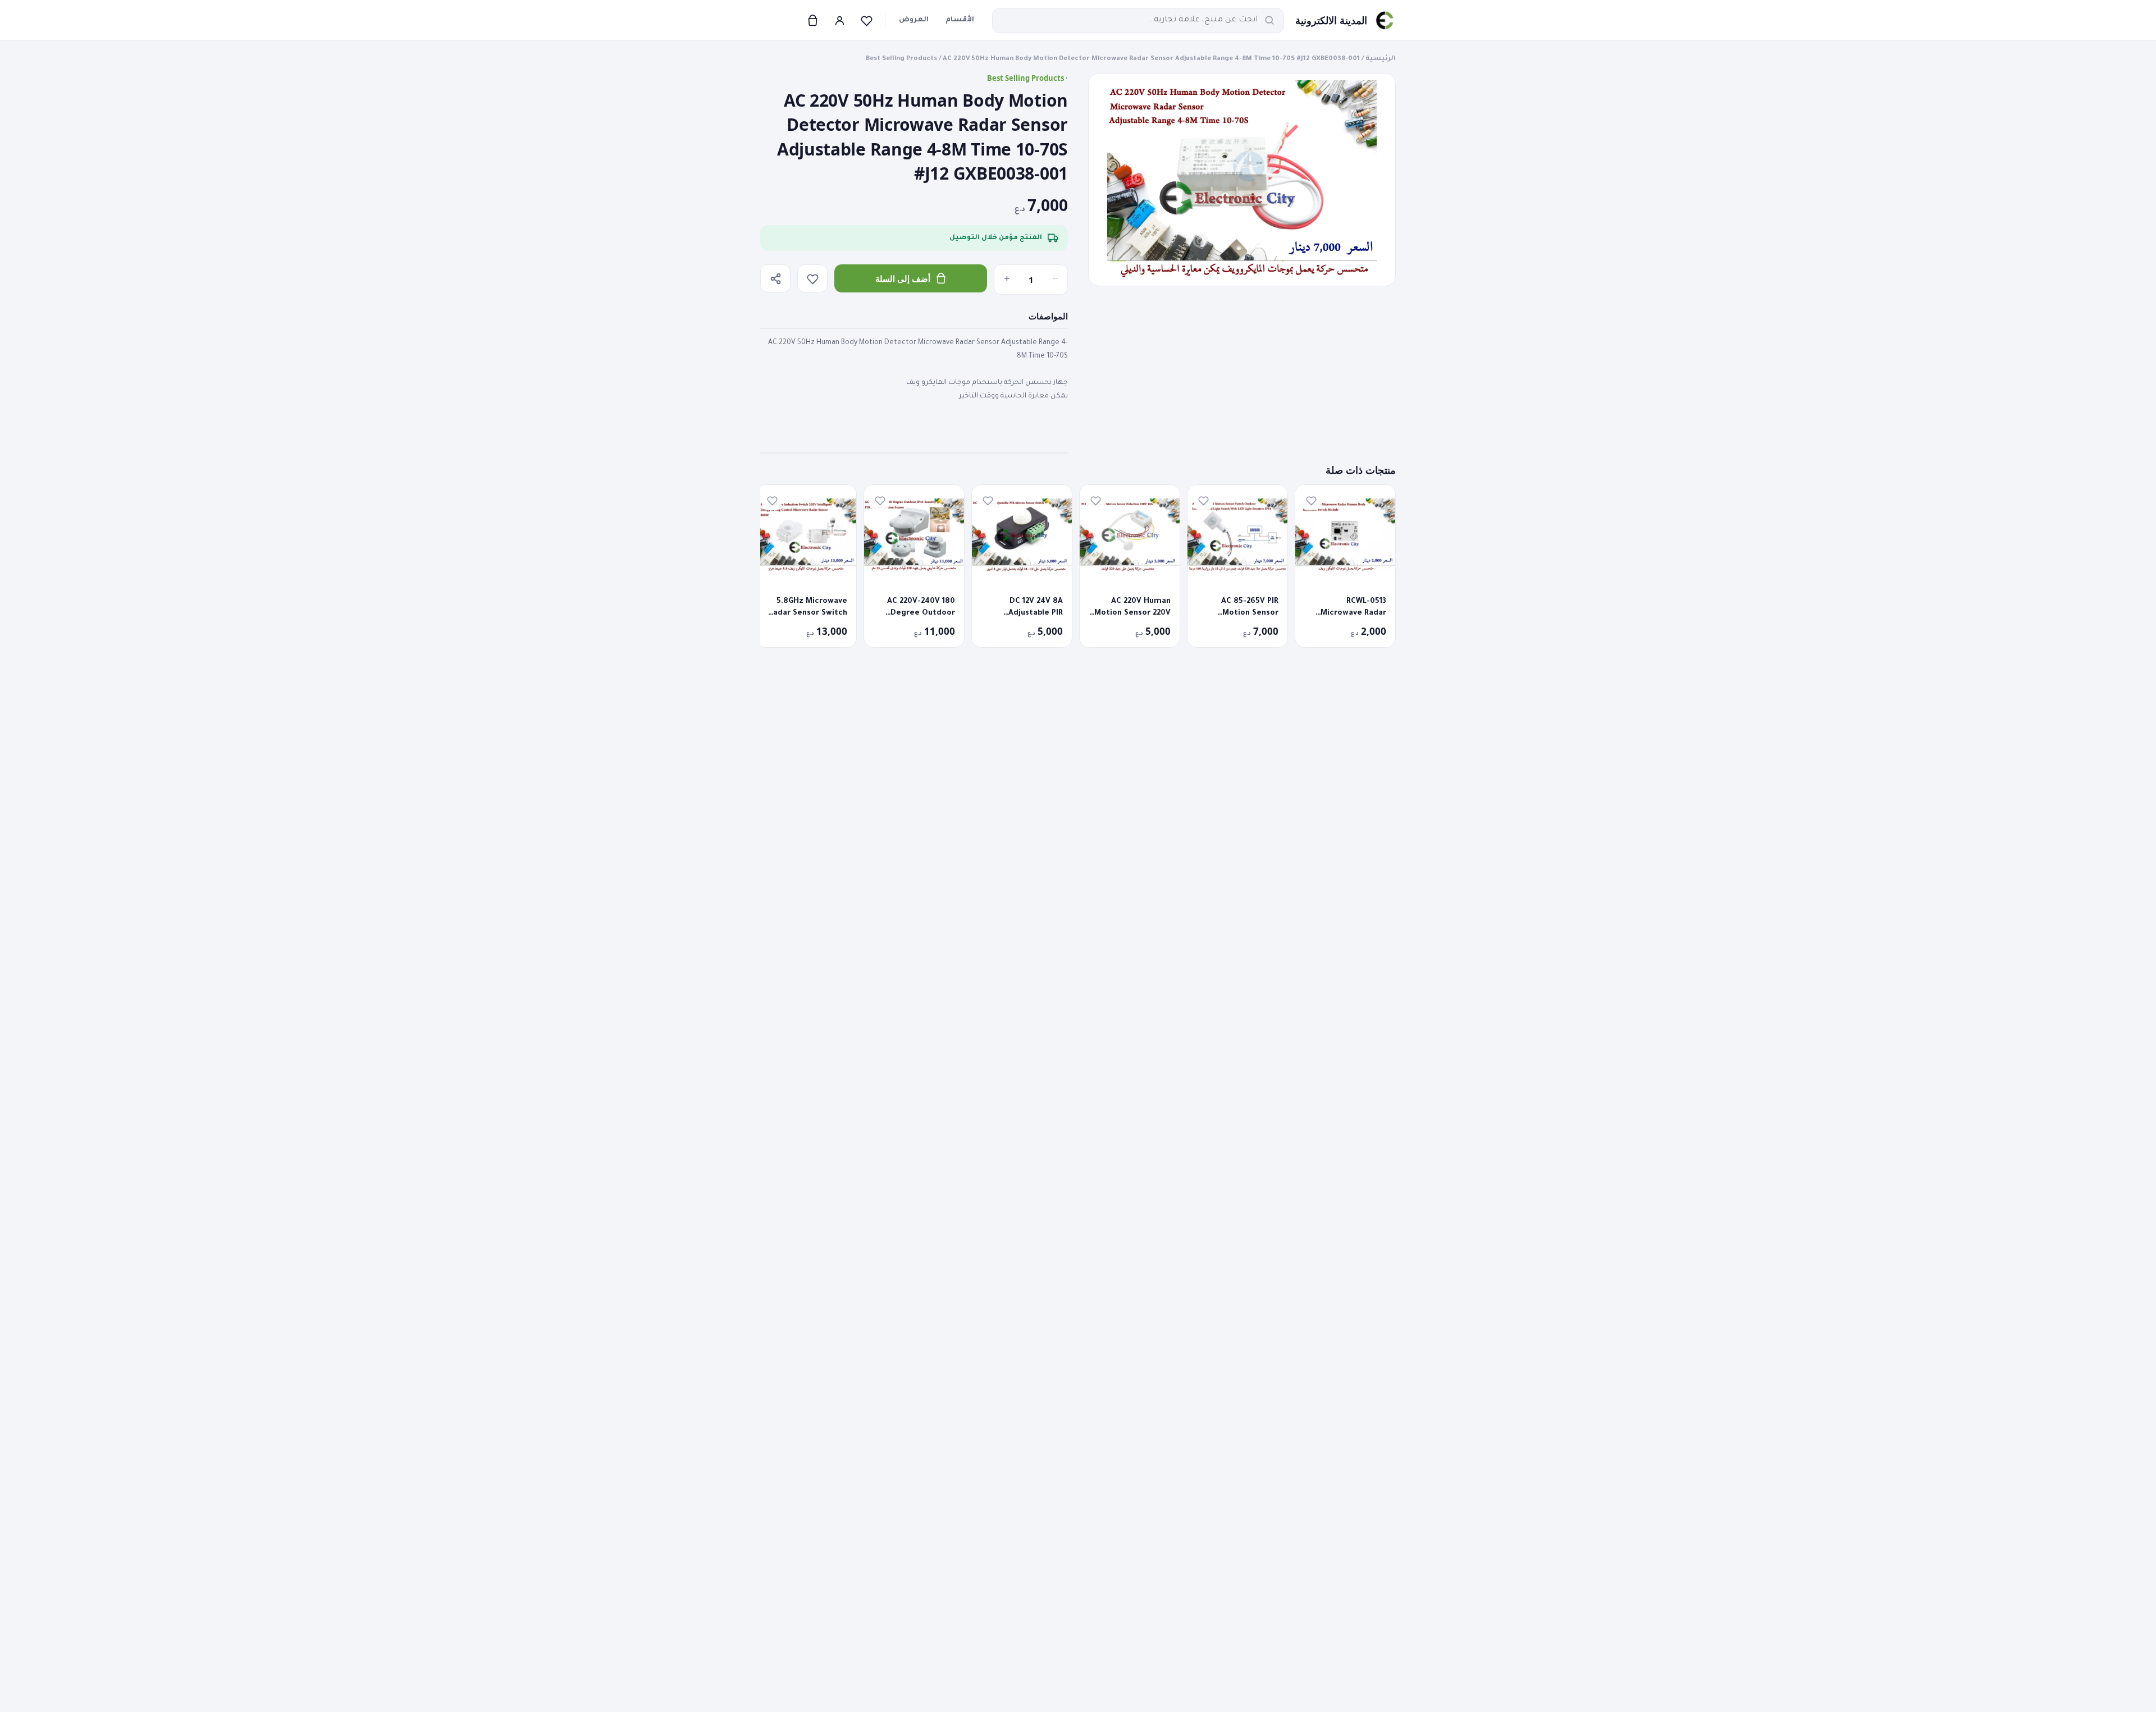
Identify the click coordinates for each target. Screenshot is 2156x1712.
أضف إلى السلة (903, 278)
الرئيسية (1381, 59)
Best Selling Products (901, 59)
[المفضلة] (866, 20)
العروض (914, 20)
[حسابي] (839, 20)
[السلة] (812, 20)
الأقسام (960, 20)
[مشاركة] (775, 278)
